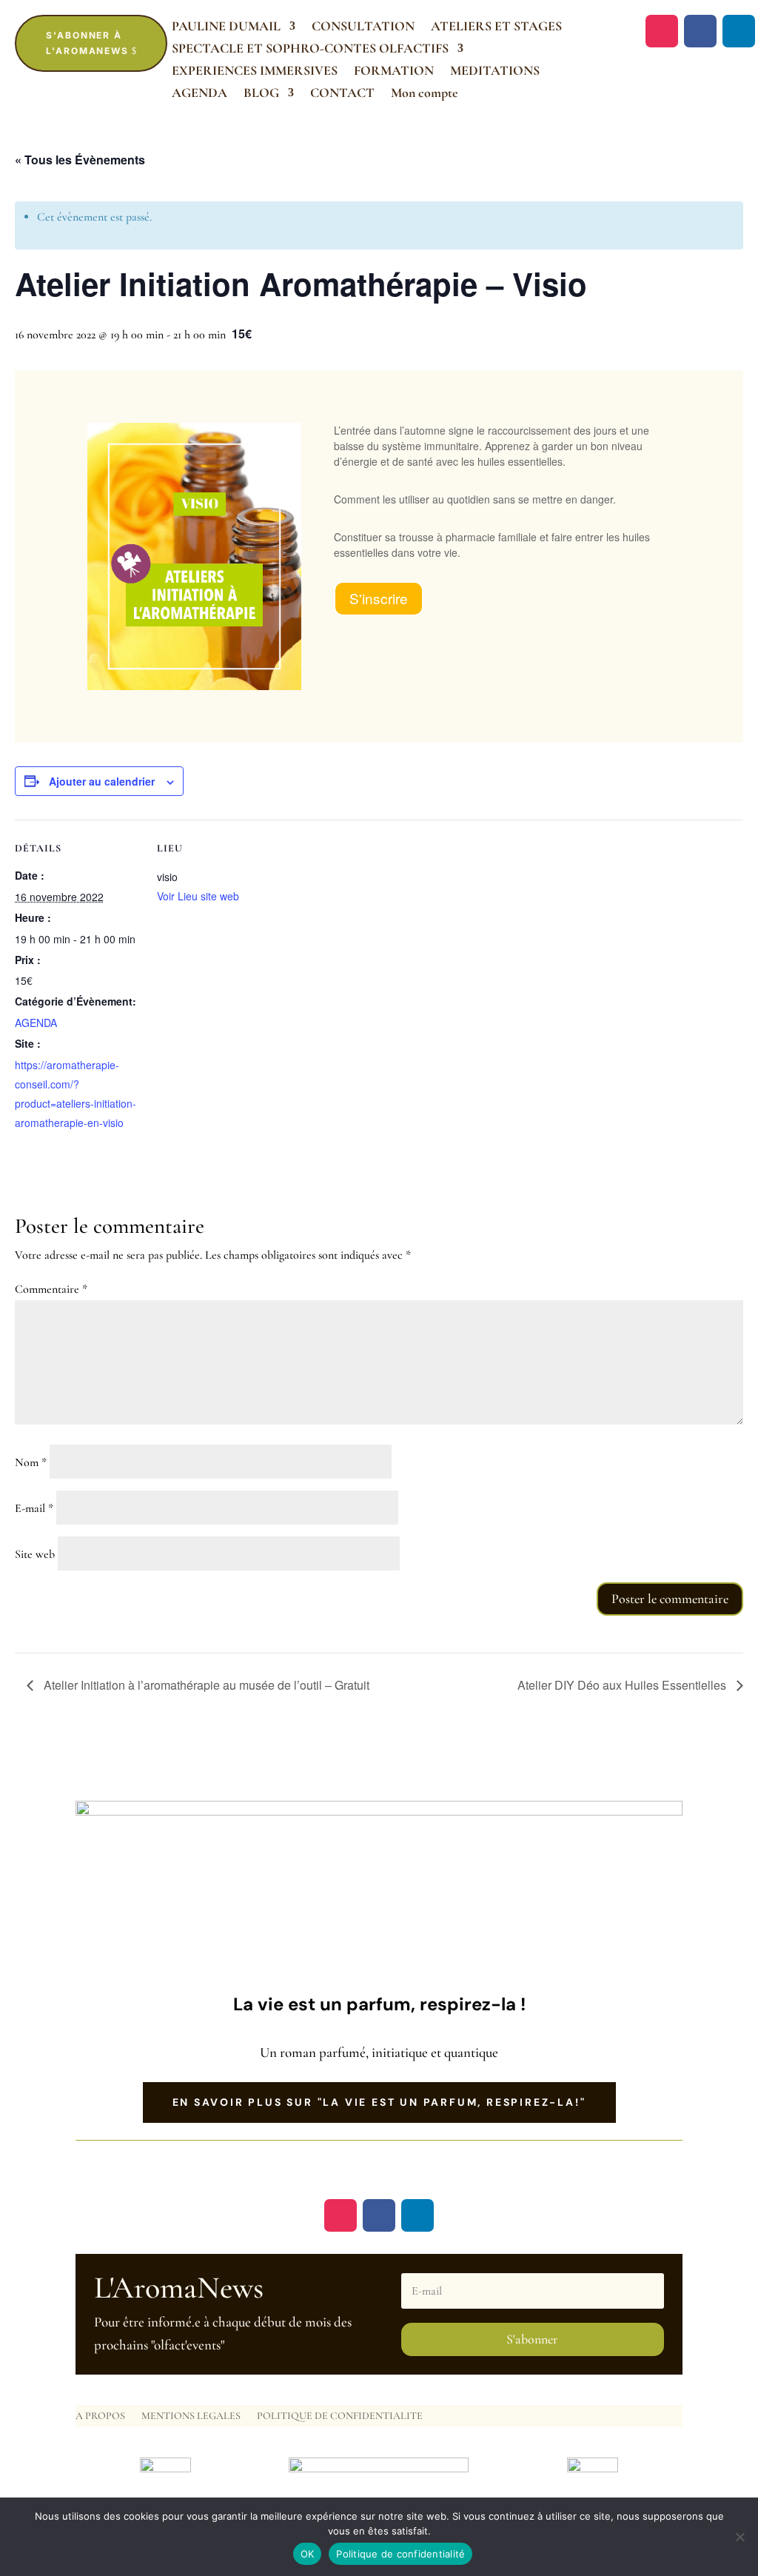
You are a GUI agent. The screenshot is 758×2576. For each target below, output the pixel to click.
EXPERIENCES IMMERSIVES (255, 72)
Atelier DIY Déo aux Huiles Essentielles (623, 1685)
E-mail (34, 1508)
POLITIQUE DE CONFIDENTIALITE (340, 2416)
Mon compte (425, 94)
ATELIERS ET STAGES (496, 27)
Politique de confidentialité (400, 2554)
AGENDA (199, 94)
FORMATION (394, 72)
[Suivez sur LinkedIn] (739, 31)
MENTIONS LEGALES (191, 2416)
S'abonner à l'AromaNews (87, 43)
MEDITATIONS (495, 72)
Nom (31, 1462)
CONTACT (342, 94)
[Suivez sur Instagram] (662, 31)
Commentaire (51, 1289)
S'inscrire (379, 598)
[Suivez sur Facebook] (700, 31)
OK (308, 2554)
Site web (35, 1554)
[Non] (739, 2537)
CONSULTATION (363, 27)
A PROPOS (100, 2416)
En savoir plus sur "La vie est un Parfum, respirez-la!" (379, 2102)
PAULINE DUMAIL (226, 27)
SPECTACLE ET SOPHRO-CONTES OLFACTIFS (310, 50)
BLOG (261, 94)
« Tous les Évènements (80, 160)
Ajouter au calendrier (102, 781)
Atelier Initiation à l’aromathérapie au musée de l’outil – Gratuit (205, 1685)
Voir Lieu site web (198, 896)
